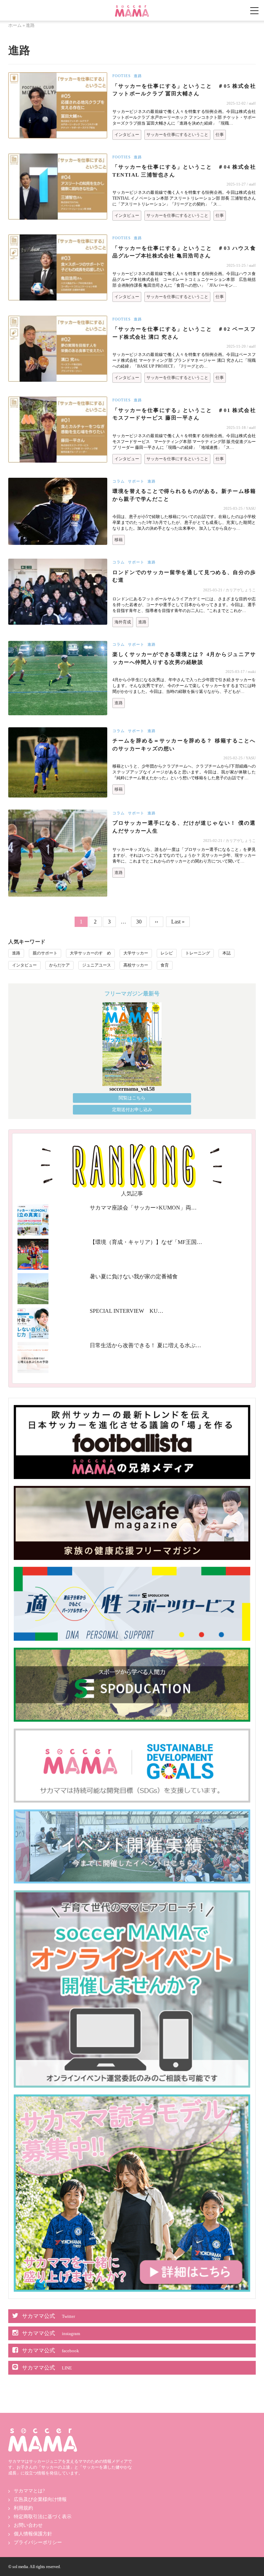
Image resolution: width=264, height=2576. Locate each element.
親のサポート (45, 953)
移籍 (119, 540)
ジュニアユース (97, 965)
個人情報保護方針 (33, 2534)
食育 (165, 965)
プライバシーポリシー (38, 2542)
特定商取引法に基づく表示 (43, 2517)
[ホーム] (132, 8)
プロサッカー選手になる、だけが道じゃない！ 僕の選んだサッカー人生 (184, 827)
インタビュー (127, 135)
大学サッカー (136, 953)
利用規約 (23, 2508)
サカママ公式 (48, 2316)
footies (122, 76)
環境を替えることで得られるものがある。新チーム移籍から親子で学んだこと (184, 495)
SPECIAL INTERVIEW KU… (126, 1311)
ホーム (15, 25)
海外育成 (123, 622)
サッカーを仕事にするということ (177, 135)
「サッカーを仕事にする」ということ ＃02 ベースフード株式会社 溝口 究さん (184, 333)
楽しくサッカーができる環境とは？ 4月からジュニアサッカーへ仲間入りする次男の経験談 (184, 658)
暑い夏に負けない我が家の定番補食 (134, 1276)
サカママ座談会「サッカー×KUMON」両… (143, 1208)
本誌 (227, 953)
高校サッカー (136, 965)
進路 (138, 76)
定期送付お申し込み (132, 1110)
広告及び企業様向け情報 (40, 2499)
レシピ (167, 953)
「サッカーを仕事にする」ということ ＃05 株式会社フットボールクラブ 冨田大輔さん (184, 90)
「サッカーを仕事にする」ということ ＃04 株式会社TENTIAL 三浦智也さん (184, 171)
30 (141, 921)
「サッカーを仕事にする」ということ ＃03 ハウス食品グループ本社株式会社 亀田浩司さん (184, 252)
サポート (136, 481)
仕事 (220, 135)
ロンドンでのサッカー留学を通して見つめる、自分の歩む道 (184, 576)
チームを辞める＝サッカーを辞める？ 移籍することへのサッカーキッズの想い (184, 745)
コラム (119, 481)
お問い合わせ (28, 2525)
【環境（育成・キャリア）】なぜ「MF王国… (146, 1242)
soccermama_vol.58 (132, 1089)
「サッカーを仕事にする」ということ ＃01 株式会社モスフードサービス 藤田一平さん (184, 414)
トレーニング (198, 953)
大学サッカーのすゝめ (90, 953)
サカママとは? (29, 2491)
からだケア (59, 965)
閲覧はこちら (132, 1098)
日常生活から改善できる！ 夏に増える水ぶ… (145, 1345)
